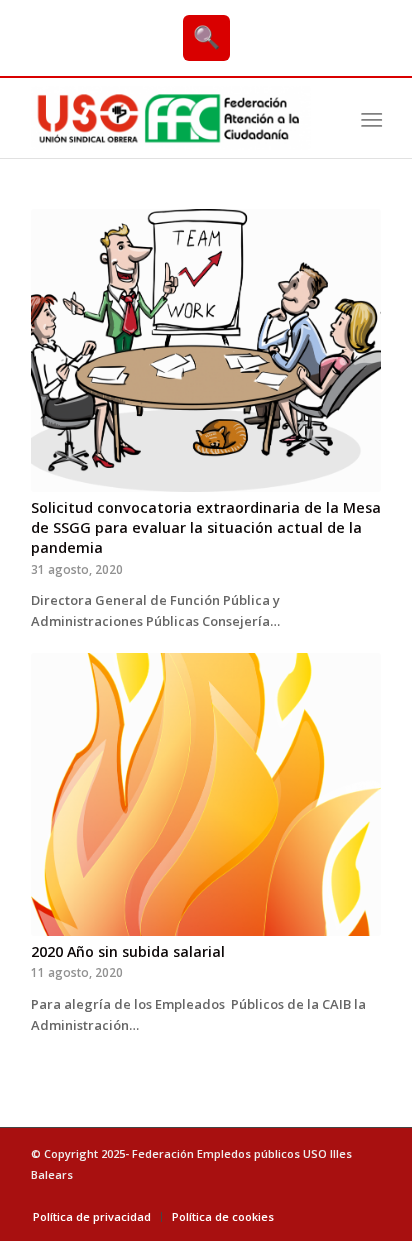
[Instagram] (366, 1196)
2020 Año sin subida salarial (128, 951)
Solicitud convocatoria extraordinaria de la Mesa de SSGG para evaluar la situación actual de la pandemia (206, 527)
